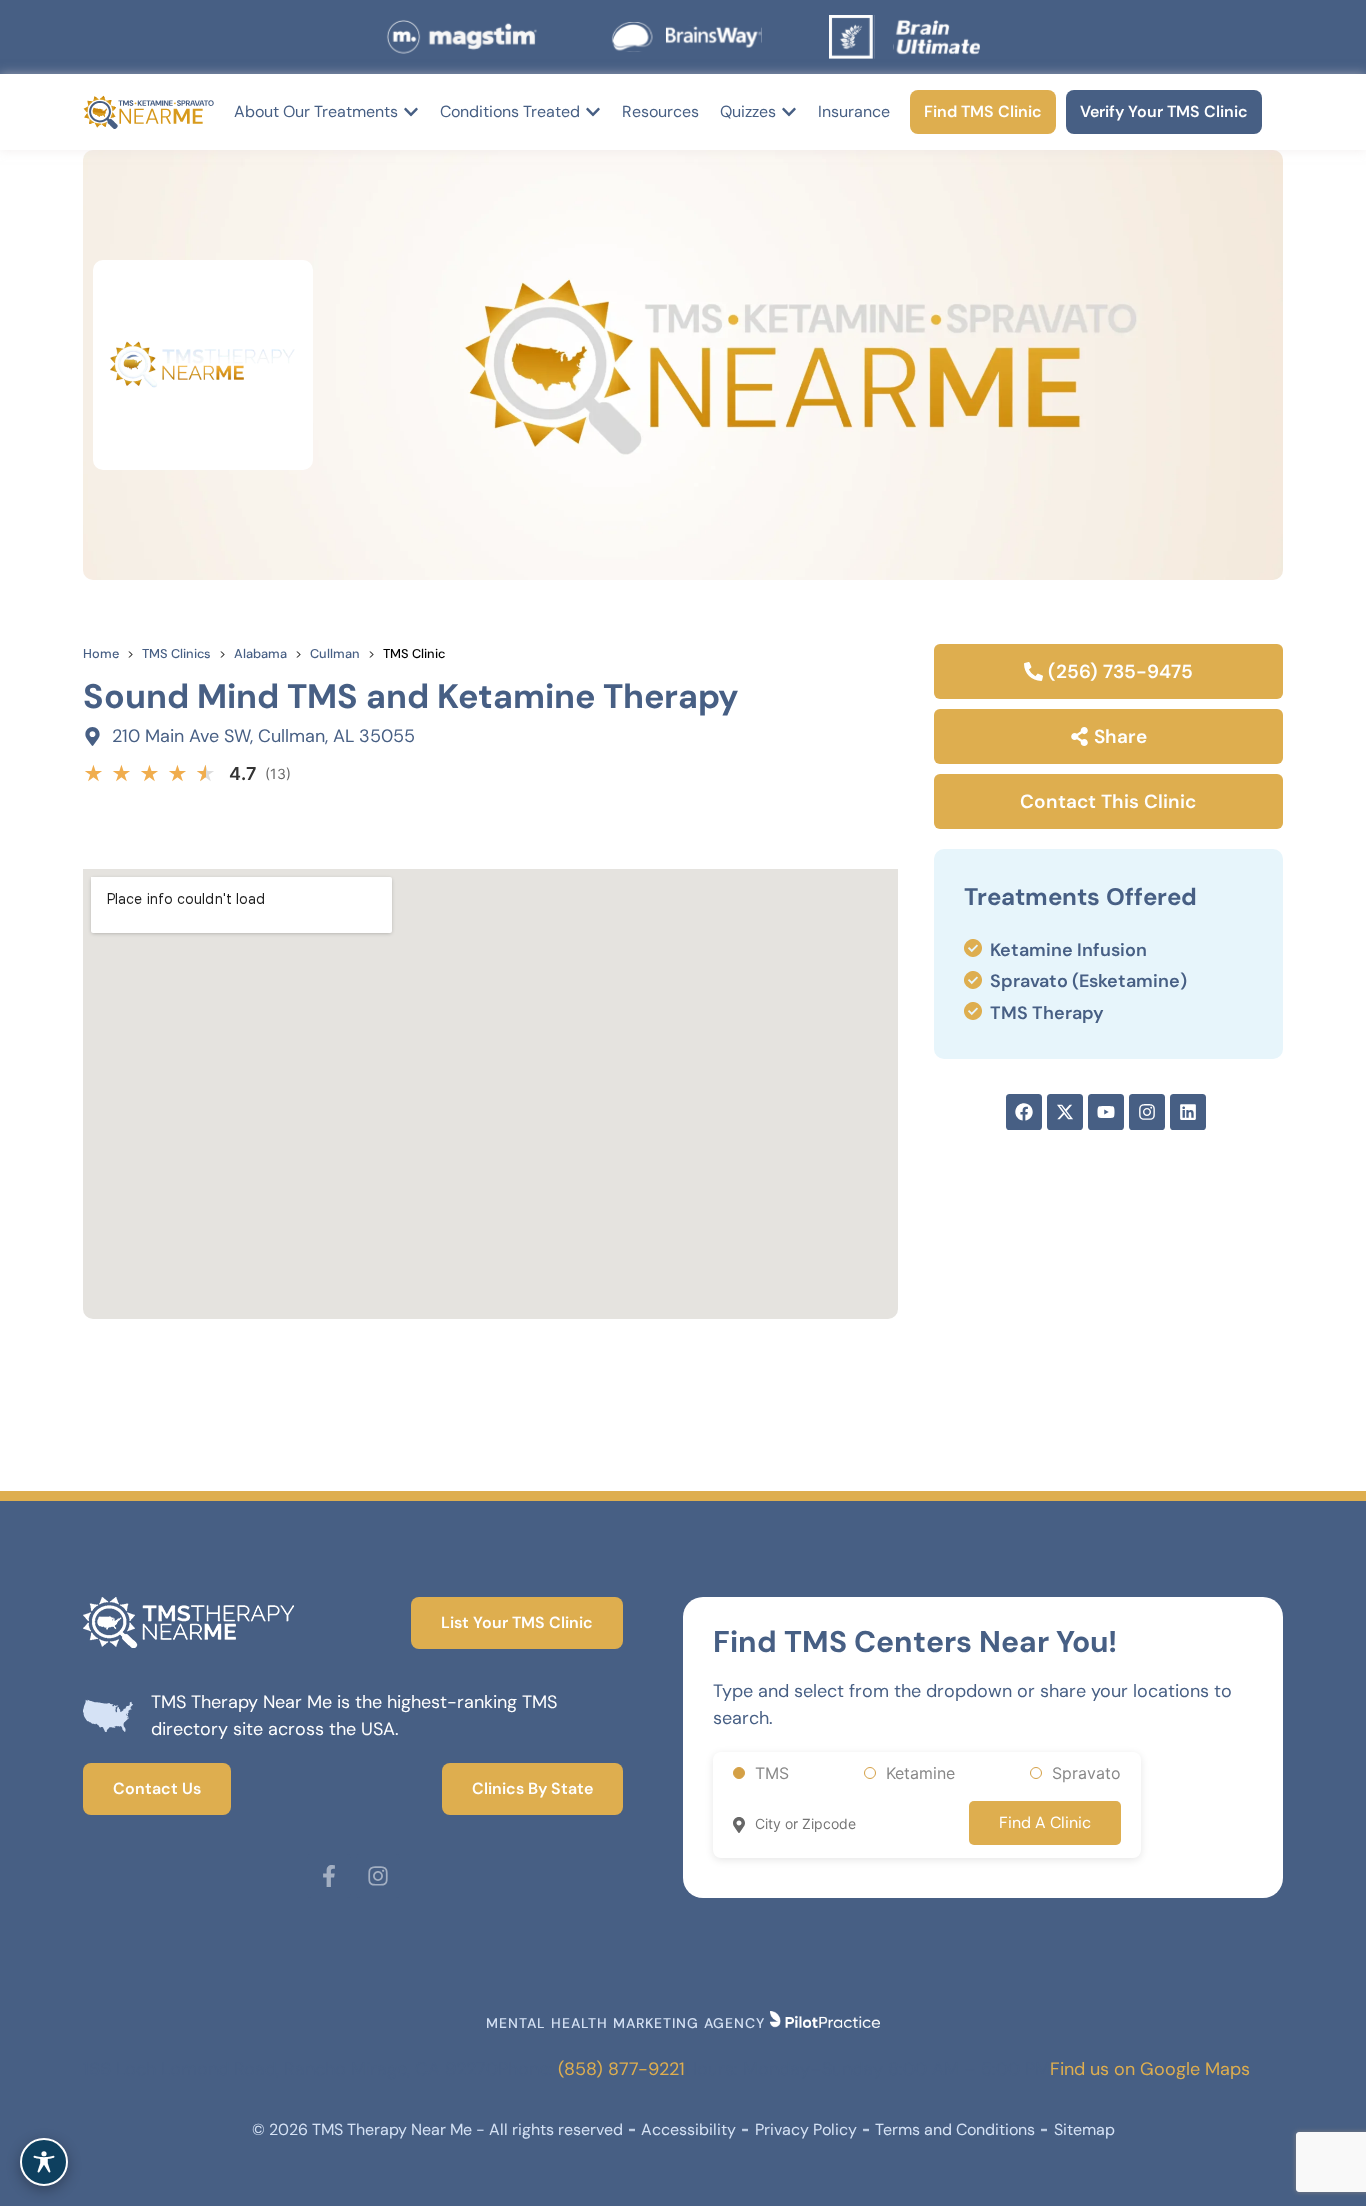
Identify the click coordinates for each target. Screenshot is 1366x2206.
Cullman (335, 653)
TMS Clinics (176, 653)
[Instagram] (378, 1876)
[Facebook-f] (329, 1876)
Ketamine (920, 1773)
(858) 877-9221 (621, 2069)
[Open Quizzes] (789, 112)
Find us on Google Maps (1150, 2069)
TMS (772, 1773)
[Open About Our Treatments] (411, 112)
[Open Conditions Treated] (593, 112)
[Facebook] (1024, 1112)
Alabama (260, 653)
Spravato (1086, 1773)
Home (101, 653)
